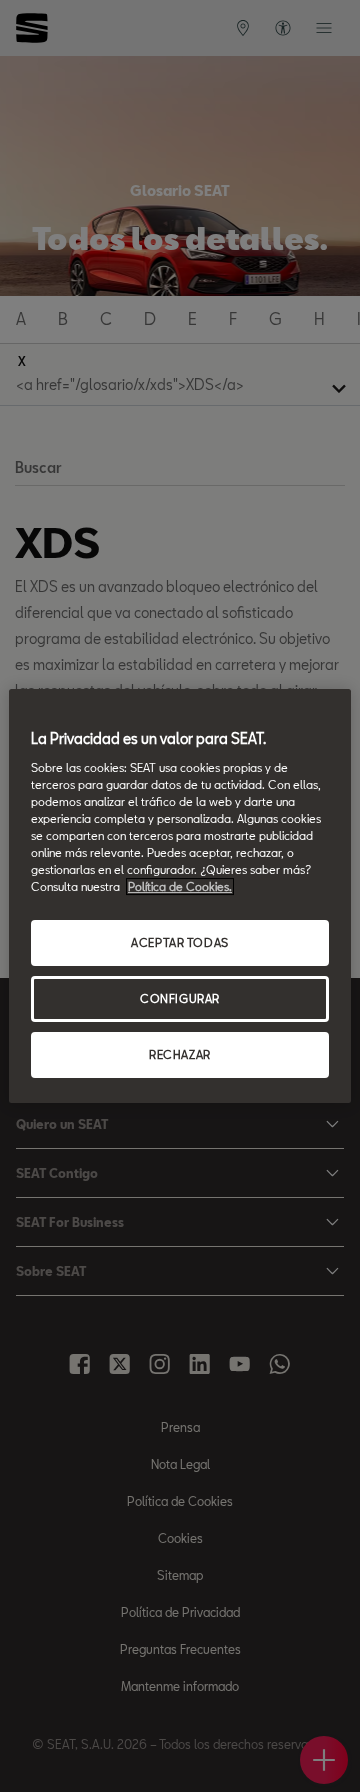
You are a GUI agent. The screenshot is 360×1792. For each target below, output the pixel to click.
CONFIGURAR (180, 998)
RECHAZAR (180, 1054)
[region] (180, 896)
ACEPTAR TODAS (179, 942)
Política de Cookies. (180, 886)
